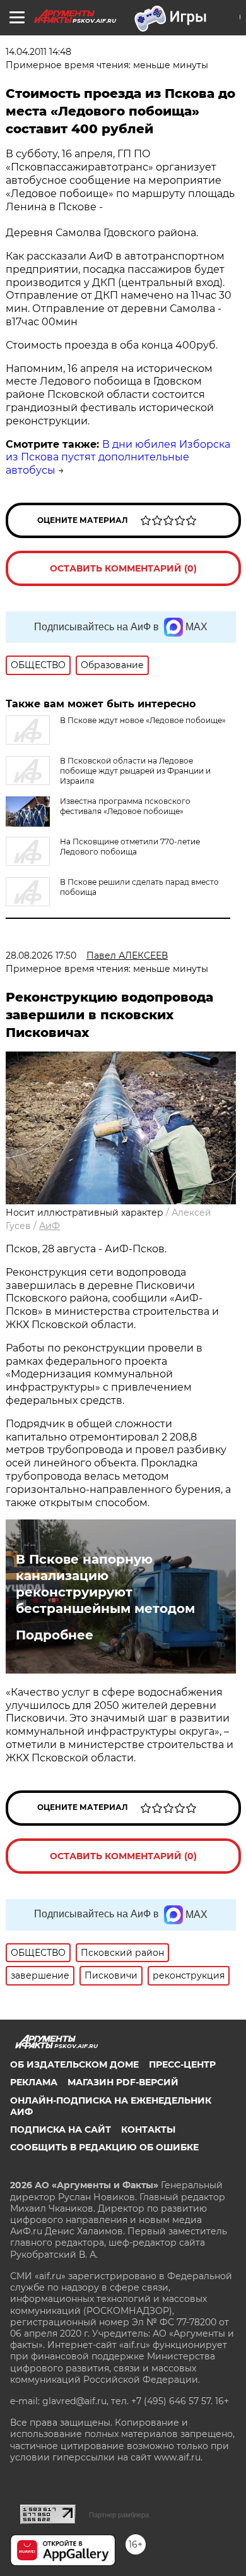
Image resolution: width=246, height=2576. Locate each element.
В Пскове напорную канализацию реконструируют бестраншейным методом (105, 1584)
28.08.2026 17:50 (41, 956)
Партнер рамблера (119, 2515)
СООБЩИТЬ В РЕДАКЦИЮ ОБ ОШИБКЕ (104, 2147)
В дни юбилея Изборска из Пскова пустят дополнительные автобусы (118, 458)
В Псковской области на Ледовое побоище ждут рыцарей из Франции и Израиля (135, 771)
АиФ (50, 1226)
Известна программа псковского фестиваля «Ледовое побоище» (125, 806)
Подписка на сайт (61, 2130)
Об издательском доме (74, 2064)
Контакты (148, 2130)
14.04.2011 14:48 (38, 52)
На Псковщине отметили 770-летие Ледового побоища (130, 847)
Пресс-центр (182, 2064)
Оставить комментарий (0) (123, 568)
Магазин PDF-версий (123, 2082)
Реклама (34, 2082)
